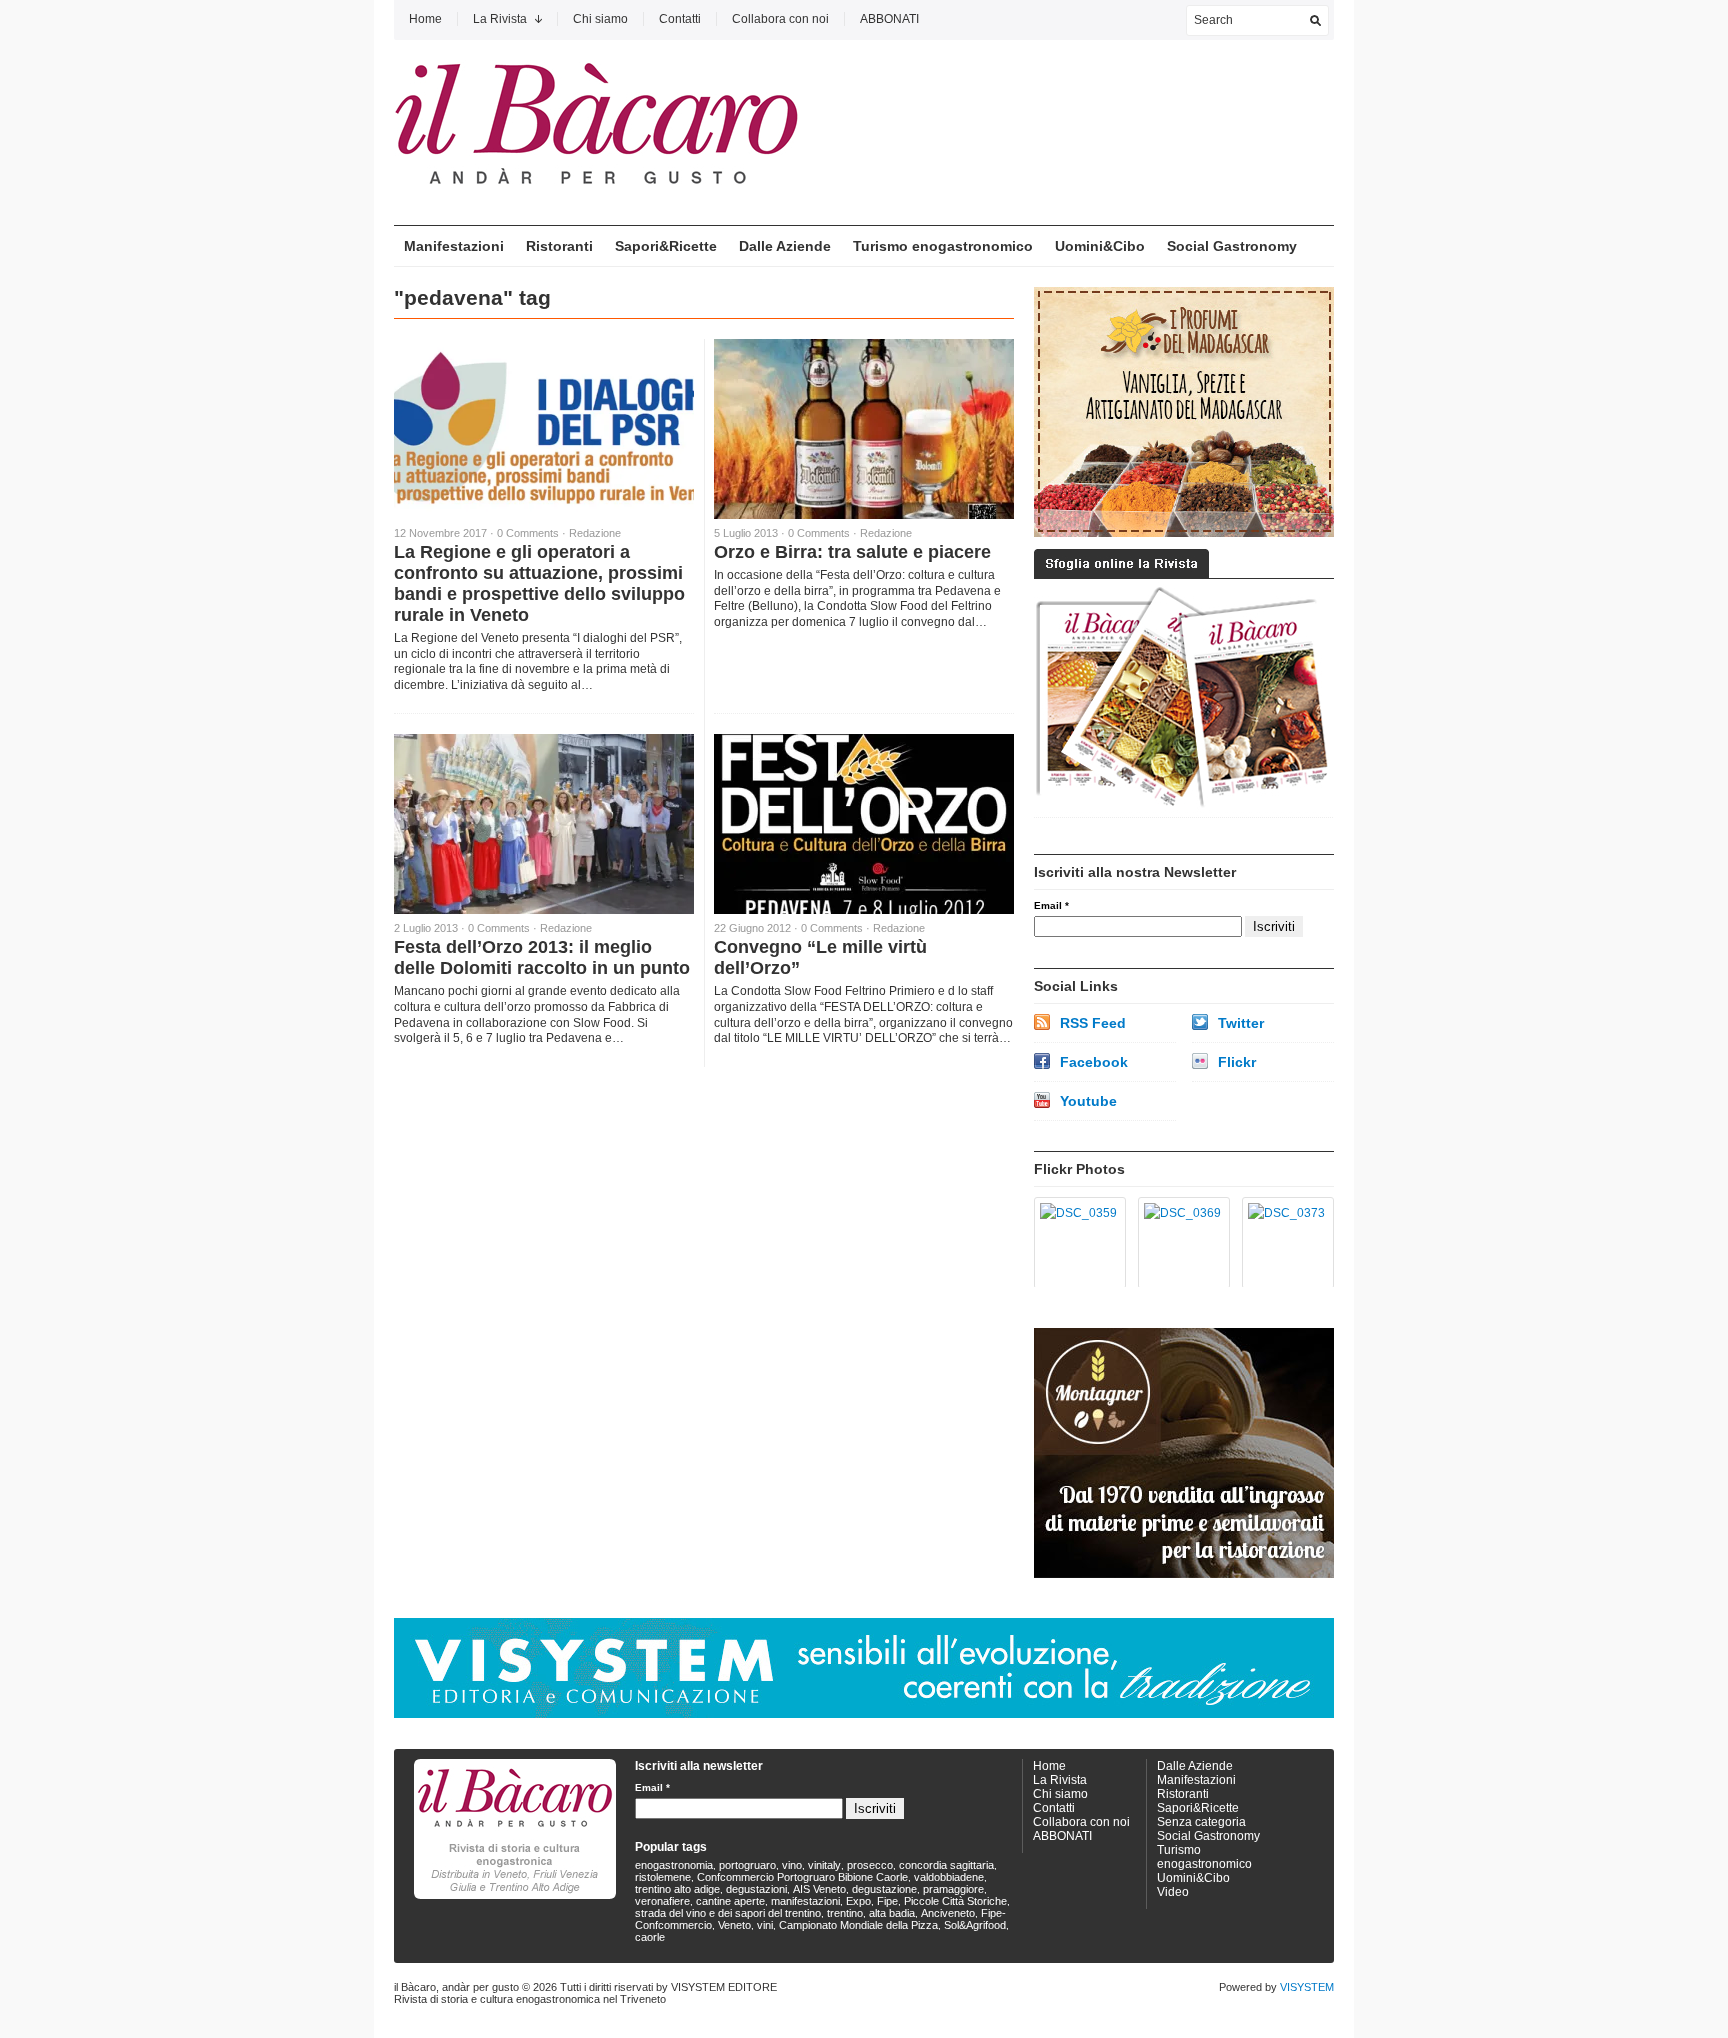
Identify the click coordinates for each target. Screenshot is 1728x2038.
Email (1051, 905)
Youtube (1088, 1101)
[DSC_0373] (1284, 1243)
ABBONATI (889, 19)
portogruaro (747, 1865)
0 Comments (528, 533)
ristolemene (663, 1877)
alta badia (892, 1913)
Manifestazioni (454, 246)
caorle (650, 1937)
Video (1173, 1892)
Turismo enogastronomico (943, 246)
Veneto (734, 1925)
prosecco (870, 1865)
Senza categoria (1201, 1822)
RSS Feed (1093, 1023)
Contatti (680, 19)
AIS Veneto (819, 1889)
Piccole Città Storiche (955, 1901)
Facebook (1094, 1062)
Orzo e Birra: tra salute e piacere (852, 552)
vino (792, 1865)
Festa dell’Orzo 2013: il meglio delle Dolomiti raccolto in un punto (542, 957)
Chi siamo (600, 19)
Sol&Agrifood (975, 1925)
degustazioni (756, 1889)
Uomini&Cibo (1100, 246)
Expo (858, 1901)
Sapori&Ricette (666, 246)
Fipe (887, 1901)
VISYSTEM (1307, 1987)
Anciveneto (948, 1913)
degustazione (884, 1889)
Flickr (1237, 1062)
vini (765, 1925)
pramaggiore (953, 1889)
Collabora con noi (780, 19)
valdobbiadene (949, 1877)
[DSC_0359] (1076, 1243)
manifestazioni (805, 1901)
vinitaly (824, 1865)
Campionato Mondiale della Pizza (858, 1925)
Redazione (595, 533)
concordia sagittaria (946, 1865)
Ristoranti (559, 246)
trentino (845, 1913)
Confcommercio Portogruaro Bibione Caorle (802, 1877)
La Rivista (500, 19)
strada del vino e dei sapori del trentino (728, 1913)
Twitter (1241, 1023)
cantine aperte (730, 1901)
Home (425, 19)
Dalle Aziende (785, 246)
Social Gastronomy (1232, 246)
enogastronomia (674, 1865)
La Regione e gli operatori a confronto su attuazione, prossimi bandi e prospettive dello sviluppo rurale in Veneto (539, 583)
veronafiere (662, 1901)
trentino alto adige (677, 1889)
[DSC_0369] (1180, 1243)
